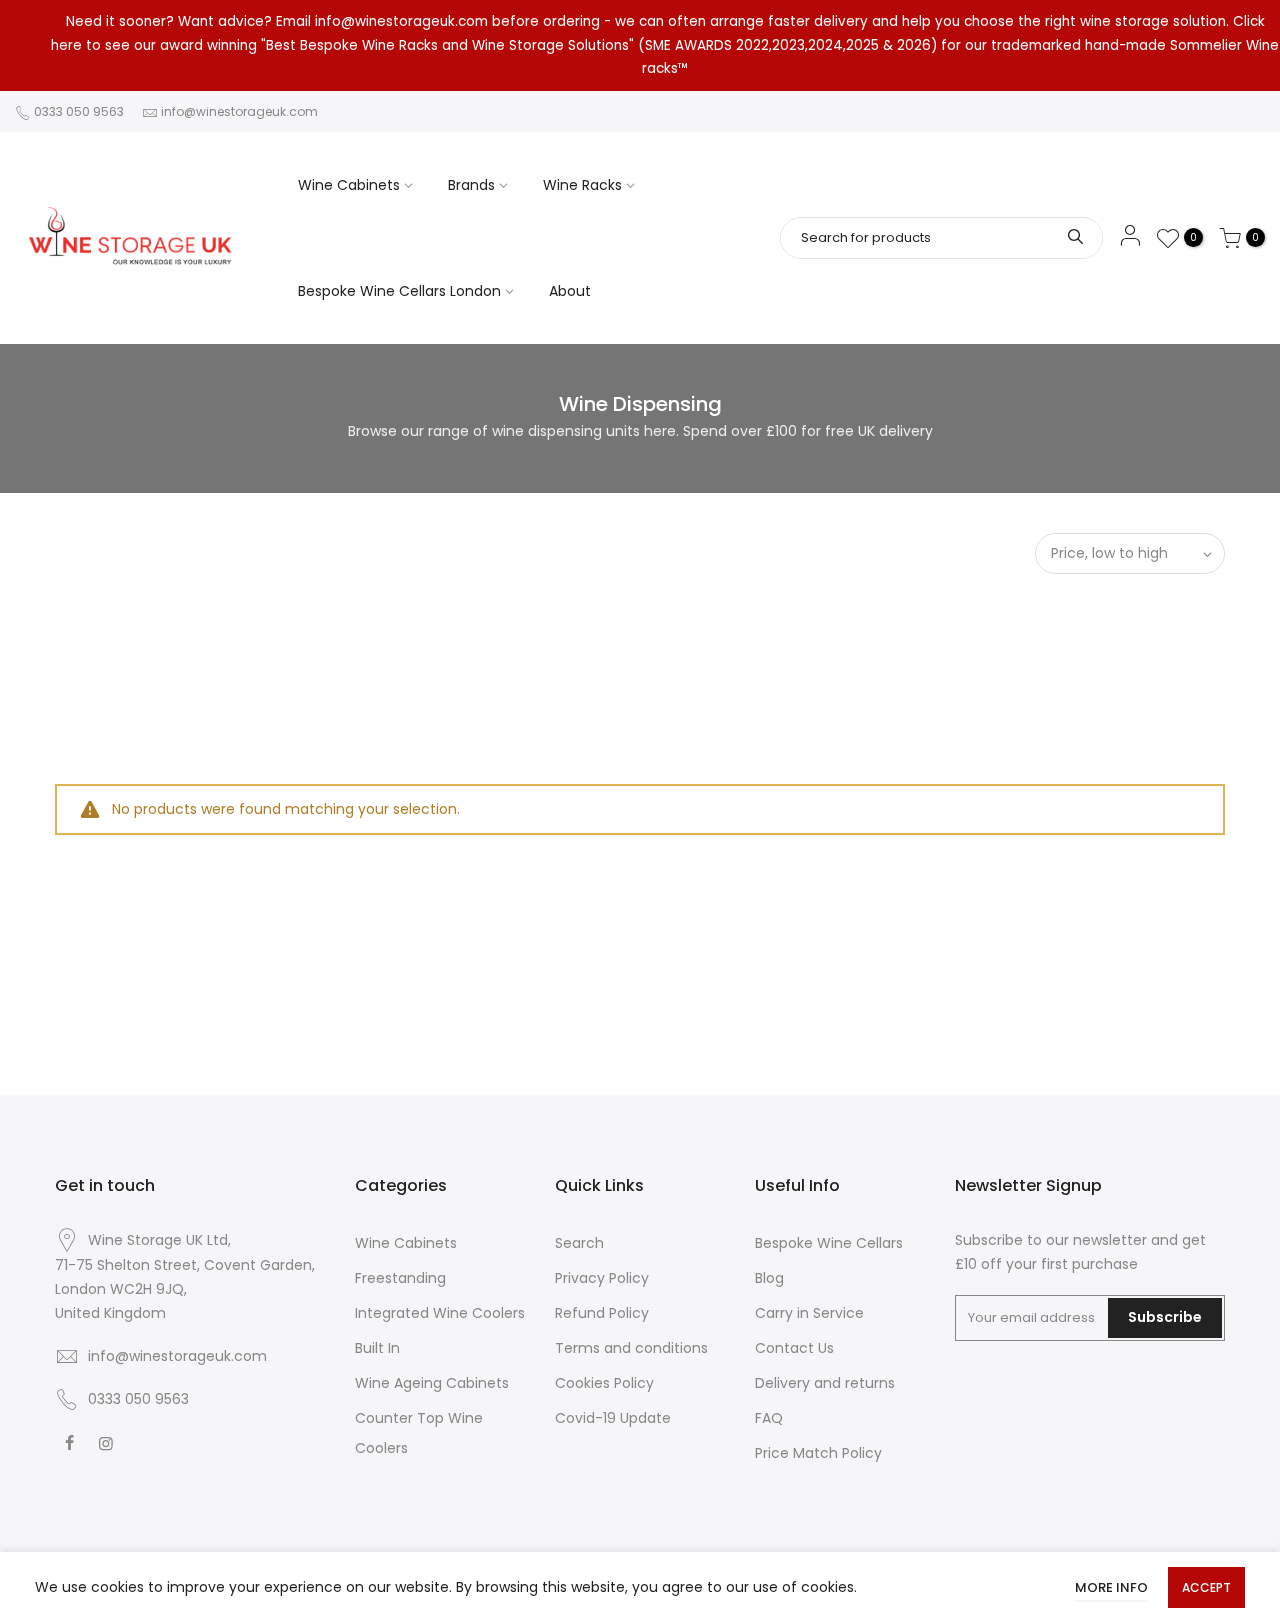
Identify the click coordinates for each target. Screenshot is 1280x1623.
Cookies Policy (604, 1383)
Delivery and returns (825, 1383)
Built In (377, 1348)
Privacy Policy (602, 1278)
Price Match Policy (818, 1453)
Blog (769, 1278)
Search (579, 1243)
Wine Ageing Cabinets (432, 1383)
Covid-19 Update (613, 1418)
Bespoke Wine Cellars (829, 1243)
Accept (1206, 1587)
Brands (471, 185)
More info (1111, 1587)
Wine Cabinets (349, 185)
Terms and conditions (631, 1348)
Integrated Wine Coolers (440, 1313)
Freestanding (400, 1278)
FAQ (769, 1418)
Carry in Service (809, 1313)
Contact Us (794, 1348)
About (570, 291)
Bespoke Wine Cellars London (399, 291)
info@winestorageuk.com (239, 111)
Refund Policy (602, 1313)
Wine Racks (582, 185)
